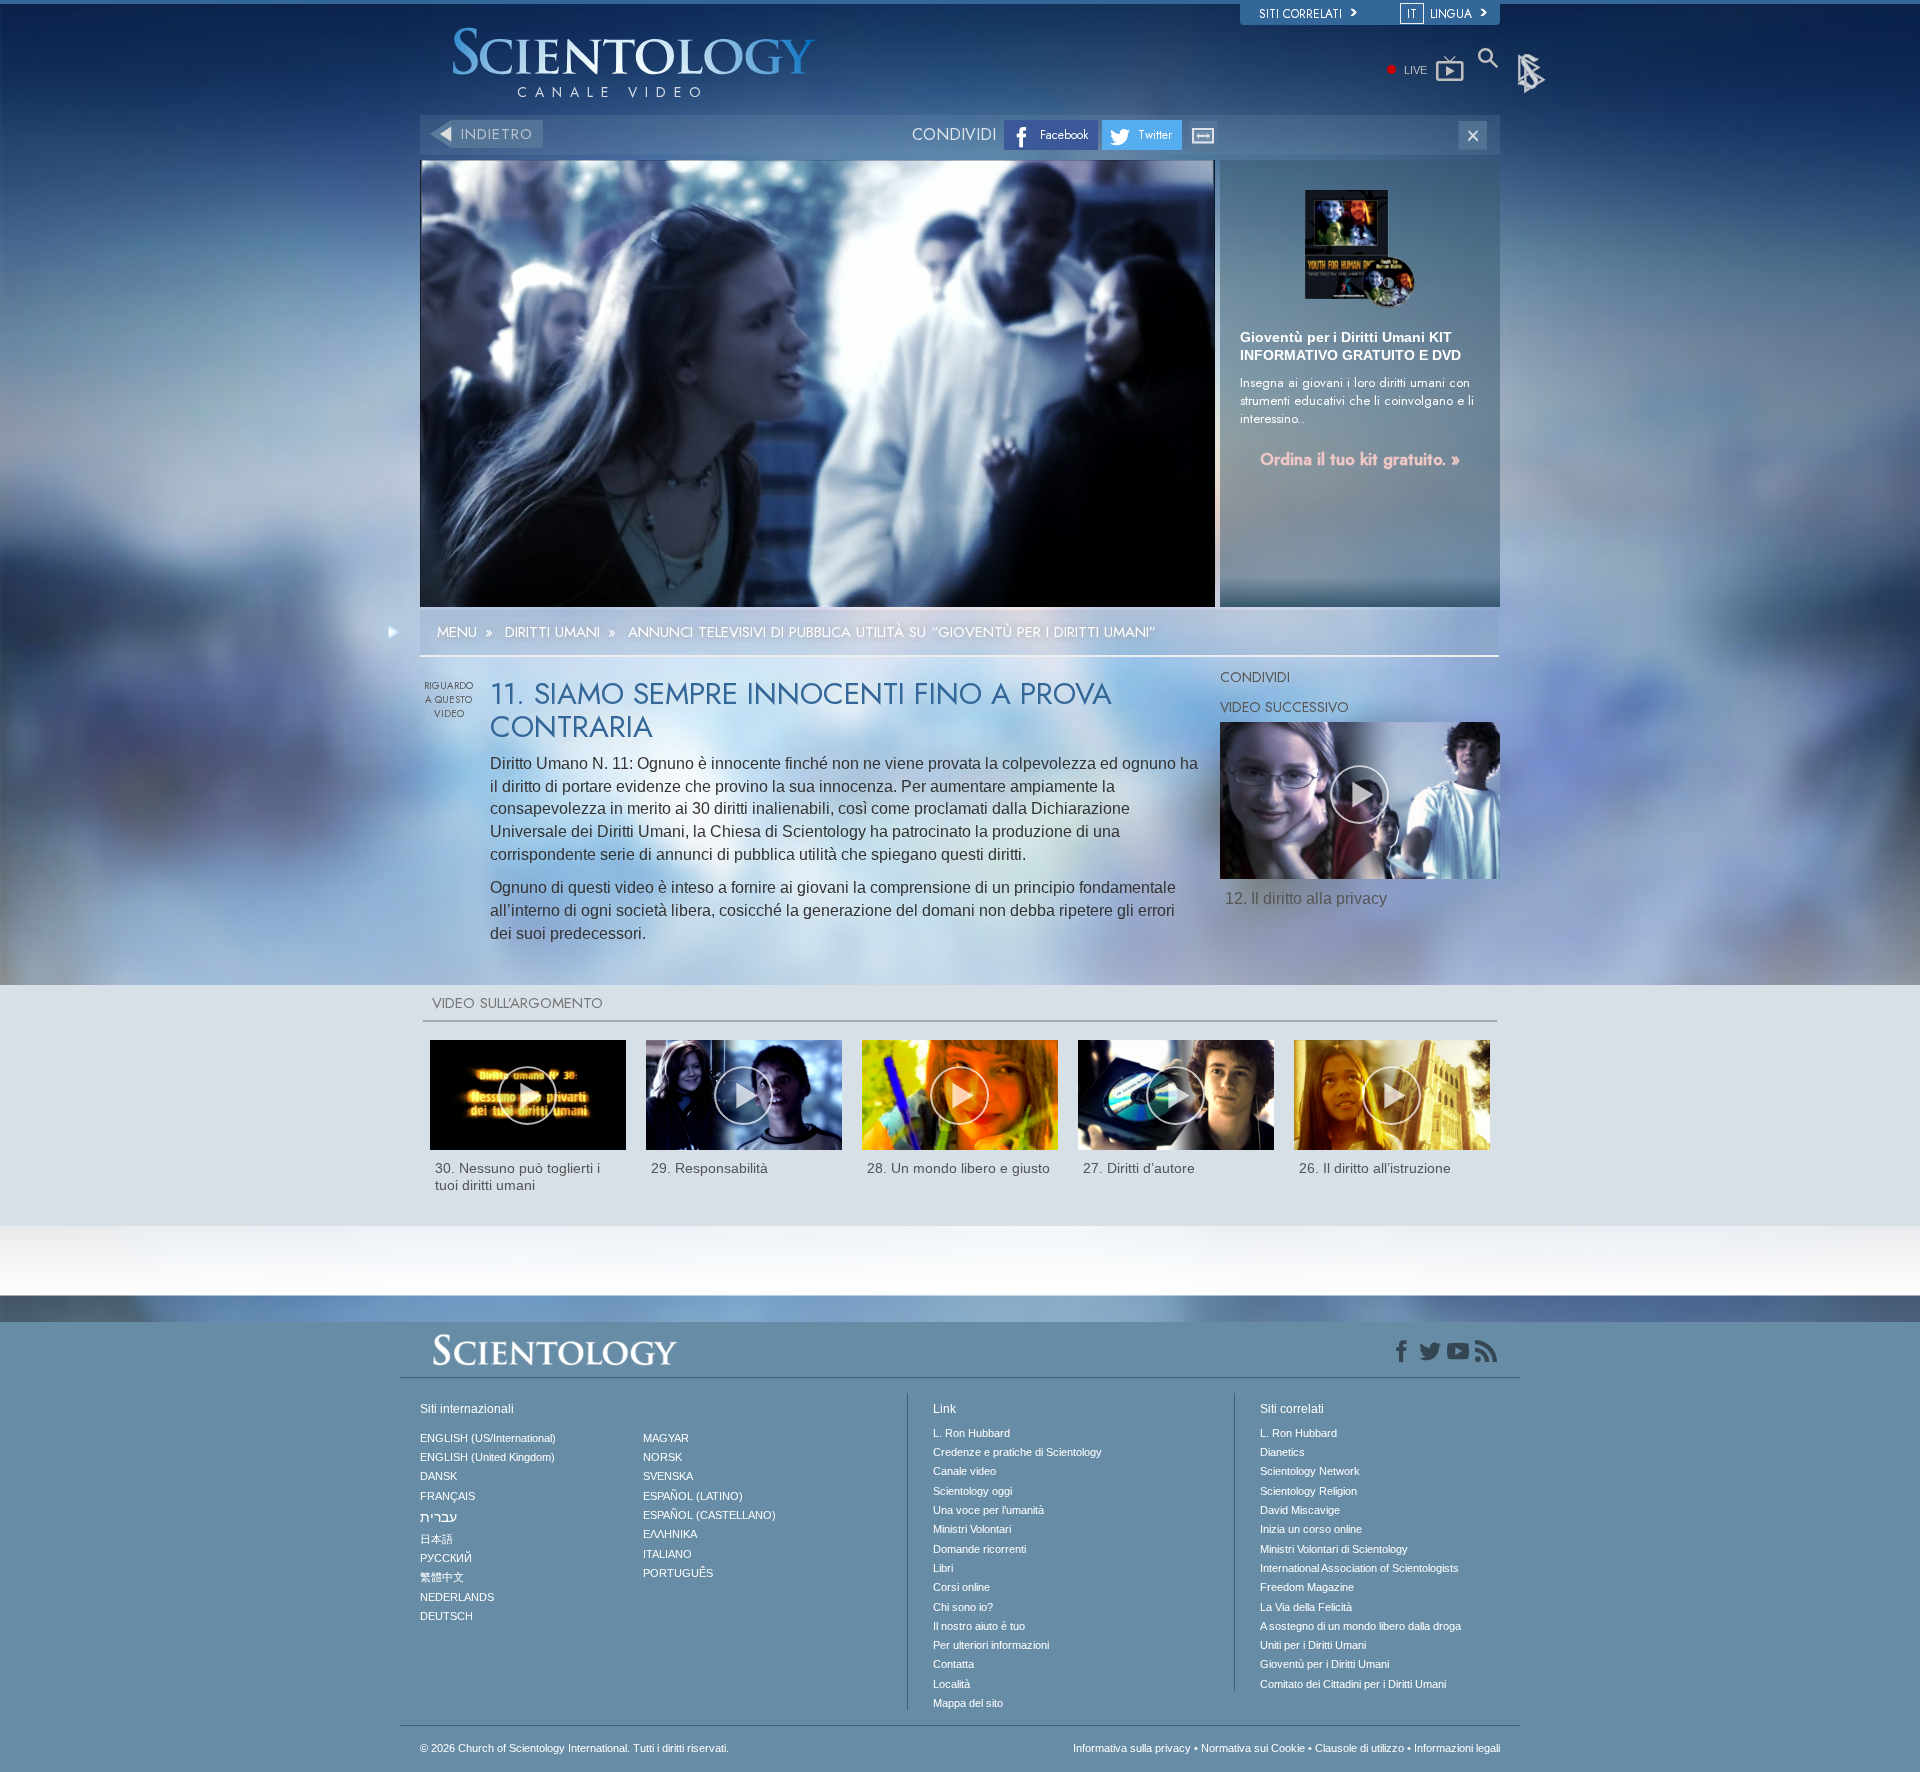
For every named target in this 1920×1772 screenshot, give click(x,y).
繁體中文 (442, 1577)
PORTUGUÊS (678, 1573)
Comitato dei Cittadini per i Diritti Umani (1353, 1684)
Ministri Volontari (972, 1529)
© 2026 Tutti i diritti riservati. (574, 1748)
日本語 (436, 1539)
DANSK (438, 1476)
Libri (943, 1568)
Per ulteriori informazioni (991, 1645)
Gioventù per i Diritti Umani (1324, 1664)
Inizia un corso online (1311, 1529)
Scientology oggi (972, 1491)
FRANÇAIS (447, 1496)
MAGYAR (666, 1438)
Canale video (964, 1471)
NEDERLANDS (457, 1597)
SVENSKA (668, 1476)
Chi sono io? (963, 1607)
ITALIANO (667, 1554)
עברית (438, 1517)
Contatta (953, 1664)
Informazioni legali (1457, 1748)
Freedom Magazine (1307, 1587)
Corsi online (961, 1587)
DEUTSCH (446, 1616)
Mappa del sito (968, 1703)
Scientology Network (1310, 1471)
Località (951, 1684)
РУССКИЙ (446, 1558)
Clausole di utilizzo (1359, 1748)
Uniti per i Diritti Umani (1313, 1645)
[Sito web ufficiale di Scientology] (1533, 72)
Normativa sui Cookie (1253, 1748)
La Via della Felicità (1306, 1607)
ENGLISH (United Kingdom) (487, 1457)
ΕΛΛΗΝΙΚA (670, 1534)
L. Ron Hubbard (971, 1433)
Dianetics (1282, 1452)
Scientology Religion (1308, 1491)
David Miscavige (1300, 1510)
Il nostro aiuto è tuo (979, 1626)
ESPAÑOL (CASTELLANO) (709, 1515)
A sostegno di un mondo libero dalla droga (1360, 1626)
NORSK (662, 1457)
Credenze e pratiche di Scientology (1017, 1452)
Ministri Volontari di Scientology (1334, 1549)
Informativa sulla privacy (1132, 1748)
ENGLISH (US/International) (488, 1438)
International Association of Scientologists (1359, 1568)
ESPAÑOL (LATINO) (693, 1496)
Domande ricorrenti (979, 1549)
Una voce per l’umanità (988, 1510)
